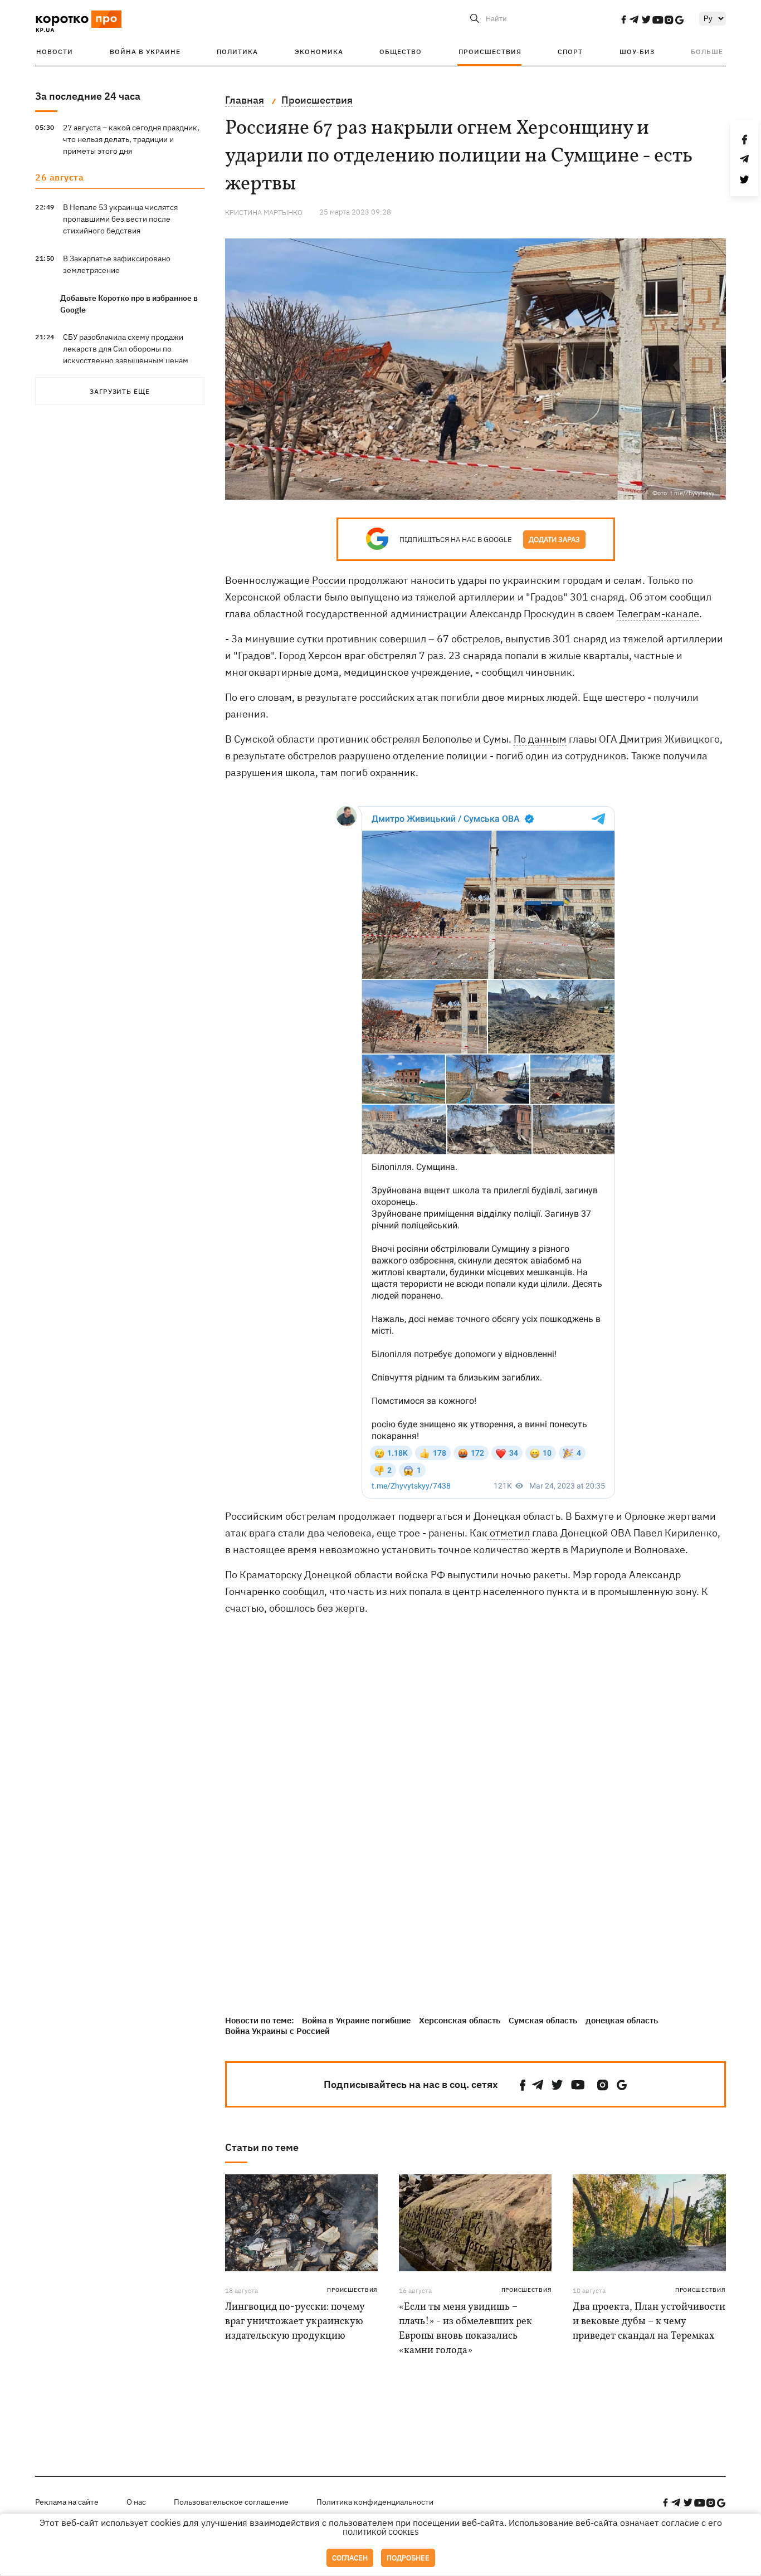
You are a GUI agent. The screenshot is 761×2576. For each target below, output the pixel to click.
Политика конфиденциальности (375, 2502)
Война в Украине (145, 52)
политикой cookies (381, 2532)
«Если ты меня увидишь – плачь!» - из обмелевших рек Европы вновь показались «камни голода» (465, 2329)
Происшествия (490, 52)
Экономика (319, 52)
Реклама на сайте (67, 2502)
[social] (623, 19)
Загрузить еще (120, 391)
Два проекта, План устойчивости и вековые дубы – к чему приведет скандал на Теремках (649, 2322)
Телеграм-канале (658, 614)
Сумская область (543, 2020)
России (328, 580)
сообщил (303, 1591)
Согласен (350, 2558)
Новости (55, 52)
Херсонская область (460, 2020)
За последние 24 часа (88, 96)
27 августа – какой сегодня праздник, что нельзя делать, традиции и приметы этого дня (131, 139)
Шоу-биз (637, 52)
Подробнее (408, 2558)
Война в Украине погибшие (356, 2020)
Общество (401, 52)
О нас (136, 2502)
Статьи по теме (262, 2147)
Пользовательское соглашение (231, 2502)
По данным (540, 739)
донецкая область (622, 2020)
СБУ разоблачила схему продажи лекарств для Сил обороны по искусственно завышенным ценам (126, 349)
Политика (237, 52)
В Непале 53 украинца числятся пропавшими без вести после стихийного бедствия (120, 219)
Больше (707, 52)
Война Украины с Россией (277, 2031)
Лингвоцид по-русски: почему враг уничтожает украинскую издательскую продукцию (295, 2322)
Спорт (570, 52)
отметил (509, 1533)
